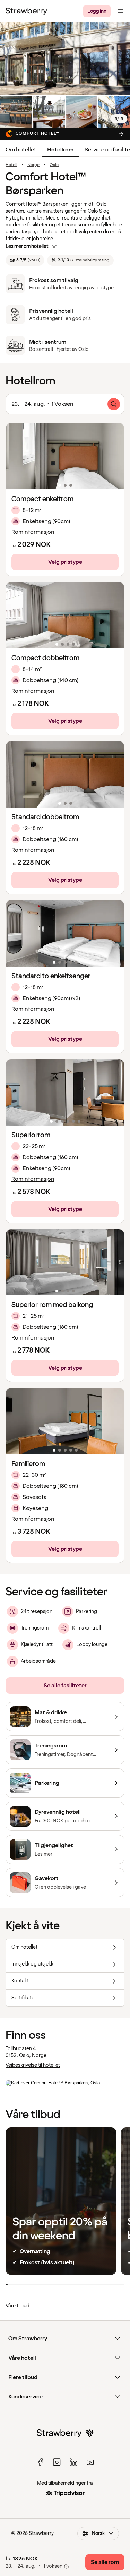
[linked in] (73, 2462)
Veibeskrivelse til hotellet (33, 2065)
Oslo (54, 165)
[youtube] (90, 2462)
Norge (33, 165)
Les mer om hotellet (27, 246)
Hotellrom (60, 150)
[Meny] (120, 11)
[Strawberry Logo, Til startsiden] (26, 11)
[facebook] (40, 2462)
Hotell (11, 165)
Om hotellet (21, 150)
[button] (65, 456)
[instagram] (57, 2462)
